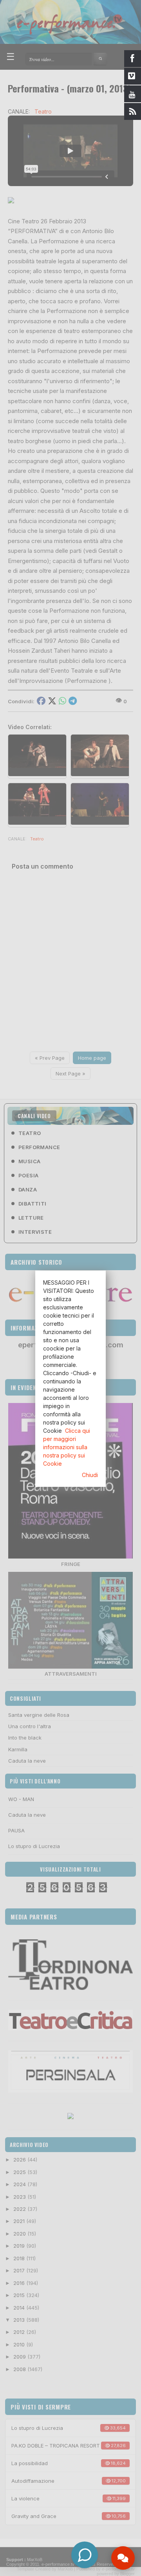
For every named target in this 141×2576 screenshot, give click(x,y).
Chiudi (90, 1475)
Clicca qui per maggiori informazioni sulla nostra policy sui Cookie (67, 1447)
